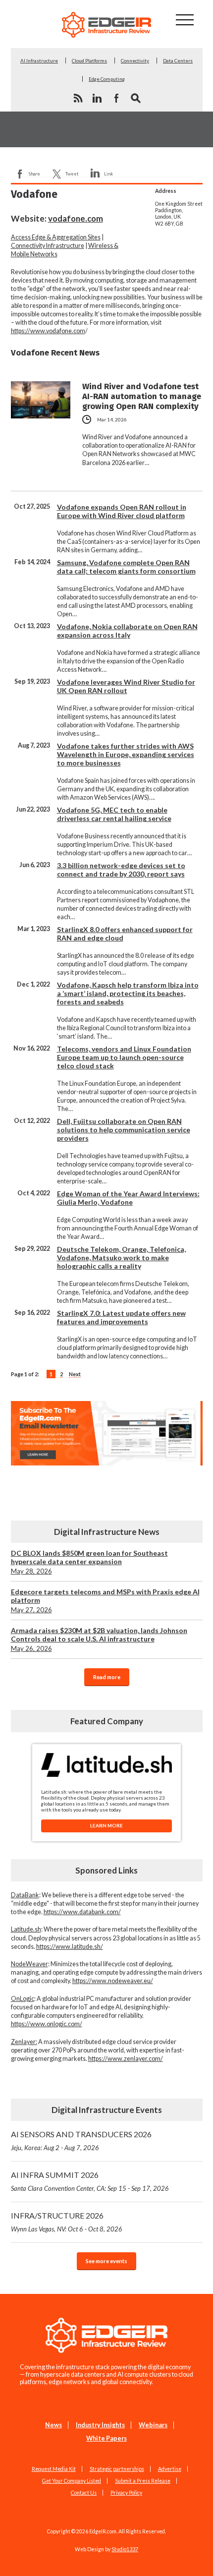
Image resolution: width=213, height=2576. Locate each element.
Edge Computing (107, 79)
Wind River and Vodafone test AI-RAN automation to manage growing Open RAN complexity (142, 396)
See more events (106, 2261)
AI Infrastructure (39, 60)
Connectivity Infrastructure (48, 246)
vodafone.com (76, 218)
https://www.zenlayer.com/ (126, 2059)
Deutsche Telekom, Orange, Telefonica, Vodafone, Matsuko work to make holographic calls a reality (121, 1258)
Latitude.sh (26, 1929)
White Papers (106, 2438)
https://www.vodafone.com (48, 331)
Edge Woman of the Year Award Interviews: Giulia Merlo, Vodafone (128, 1198)
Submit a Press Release (143, 2481)
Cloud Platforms (89, 60)
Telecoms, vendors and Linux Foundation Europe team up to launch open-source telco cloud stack (124, 1057)
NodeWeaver (29, 1964)
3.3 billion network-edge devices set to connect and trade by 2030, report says (121, 870)
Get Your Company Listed (72, 2481)
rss (78, 98)
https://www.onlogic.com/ (47, 2024)
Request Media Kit (54, 2469)
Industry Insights (100, 2425)
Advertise (170, 2469)
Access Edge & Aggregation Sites (56, 237)
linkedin (97, 98)
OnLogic (23, 1999)
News (53, 2425)
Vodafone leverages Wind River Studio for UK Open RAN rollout (126, 686)
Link (108, 174)
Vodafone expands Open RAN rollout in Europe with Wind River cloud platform (122, 511)
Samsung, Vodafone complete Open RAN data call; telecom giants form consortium (126, 567)
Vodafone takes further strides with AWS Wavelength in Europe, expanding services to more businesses (126, 754)
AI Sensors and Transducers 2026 (81, 2140)
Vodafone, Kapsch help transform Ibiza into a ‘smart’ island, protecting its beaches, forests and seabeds (128, 993)
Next (75, 1374)
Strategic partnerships (117, 2469)
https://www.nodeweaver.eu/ (113, 1981)
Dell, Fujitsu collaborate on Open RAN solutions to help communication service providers (124, 1130)
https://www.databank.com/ (82, 1912)
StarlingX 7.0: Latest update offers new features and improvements (121, 1317)
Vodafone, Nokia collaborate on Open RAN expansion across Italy (127, 631)
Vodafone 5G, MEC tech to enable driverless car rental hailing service (114, 814)
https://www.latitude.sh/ (70, 1947)
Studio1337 (125, 2549)
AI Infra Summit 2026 (90, 2181)
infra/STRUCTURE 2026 (67, 2222)
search (136, 98)
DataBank (25, 1895)
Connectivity (135, 60)
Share (34, 174)
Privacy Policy (126, 2493)
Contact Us (84, 2493)
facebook (116, 98)
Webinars (153, 2425)
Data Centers (178, 60)
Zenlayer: (24, 2042)
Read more (107, 1677)
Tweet (72, 174)
